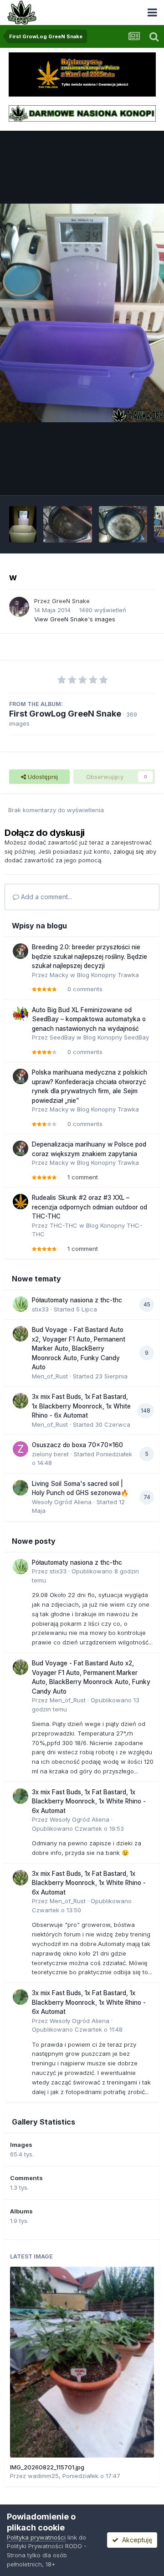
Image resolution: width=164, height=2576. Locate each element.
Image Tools (126, 478)
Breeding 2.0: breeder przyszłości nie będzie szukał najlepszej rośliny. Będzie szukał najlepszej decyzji (90, 956)
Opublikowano (78, 1828)
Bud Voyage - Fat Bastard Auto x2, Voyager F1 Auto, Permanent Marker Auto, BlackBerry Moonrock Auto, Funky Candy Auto (79, 1348)
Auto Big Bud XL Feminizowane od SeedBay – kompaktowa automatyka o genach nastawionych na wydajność (89, 1019)
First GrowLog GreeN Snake (65, 714)
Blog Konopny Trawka (108, 975)
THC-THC (64, 1225)
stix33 (40, 1309)
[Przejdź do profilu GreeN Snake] (19, 607)
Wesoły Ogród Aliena (62, 1502)
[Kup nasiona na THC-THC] (82, 74)
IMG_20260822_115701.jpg (47, 2467)
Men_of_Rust (50, 1376)
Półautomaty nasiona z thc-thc (77, 1300)
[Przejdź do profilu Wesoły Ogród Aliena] (20, 1488)
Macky (59, 975)
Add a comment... (46, 897)
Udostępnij (42, 777)
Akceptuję (135, 2540)
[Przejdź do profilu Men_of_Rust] (20, 1334)
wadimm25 (43, 2476)
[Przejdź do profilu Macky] (20, 951)
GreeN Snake (71, 601)
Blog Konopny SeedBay (116, 1037)
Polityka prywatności (36, 2537)
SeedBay (62, 1037)
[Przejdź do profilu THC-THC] (20, 1202)
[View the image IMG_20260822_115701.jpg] (82, 2362)
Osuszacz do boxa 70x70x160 (77, 1445)
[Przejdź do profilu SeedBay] (20, 1014)
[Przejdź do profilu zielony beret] (20, 1449)
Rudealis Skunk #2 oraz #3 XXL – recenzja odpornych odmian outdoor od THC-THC (90, 1207)
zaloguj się (129, 851)
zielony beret (50, 1454)
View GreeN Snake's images (75, 619)
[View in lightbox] (82, 313)
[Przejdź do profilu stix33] (20, 1304)
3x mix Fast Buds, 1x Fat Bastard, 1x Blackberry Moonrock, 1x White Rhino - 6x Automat (81, 1406)
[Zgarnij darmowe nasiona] (82, 113)
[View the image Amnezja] (23, 524)
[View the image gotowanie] (68, 524)
